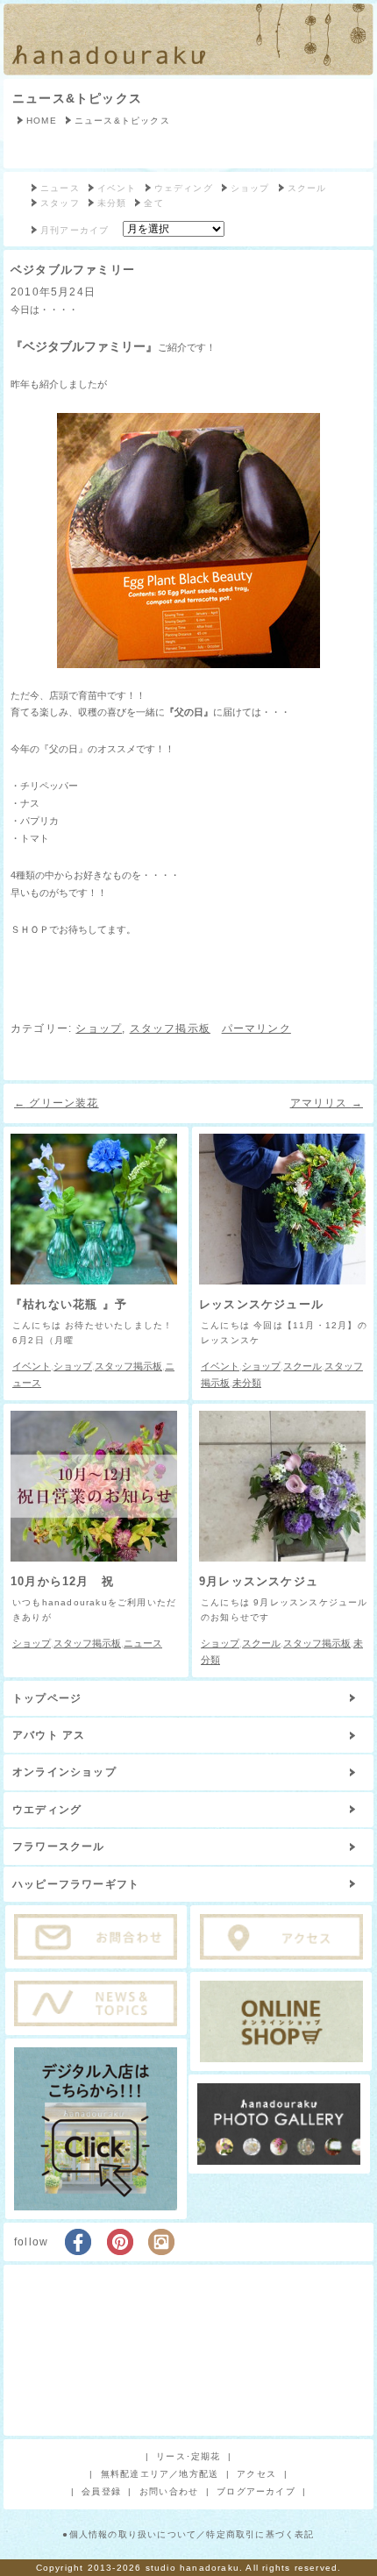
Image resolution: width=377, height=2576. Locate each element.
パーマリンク (256, 1028)
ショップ (250, 188)
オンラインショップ (64, 1772)
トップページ (47, 1698)
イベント (117, 188)
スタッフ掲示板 (170, 1028)
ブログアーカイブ (256, 2491)
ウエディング (47, 1810)
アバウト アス (49, 1735)
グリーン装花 (57, 1103)
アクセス (256, 2474)
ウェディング (184, 188)
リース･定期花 (188, 2456)
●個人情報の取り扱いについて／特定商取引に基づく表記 (188, 2534)
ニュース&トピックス (77, 98)
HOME (42, 121)
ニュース (60, 188)
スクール (307, 188)
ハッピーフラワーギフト (76, 1884)
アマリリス (327, 1103)
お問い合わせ (169, 2491)
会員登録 (101, 2491)
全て (153, 203)
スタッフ (60, 203)
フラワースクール (59, 1847)
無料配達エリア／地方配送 (160, 2474)
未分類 (112, 203)
